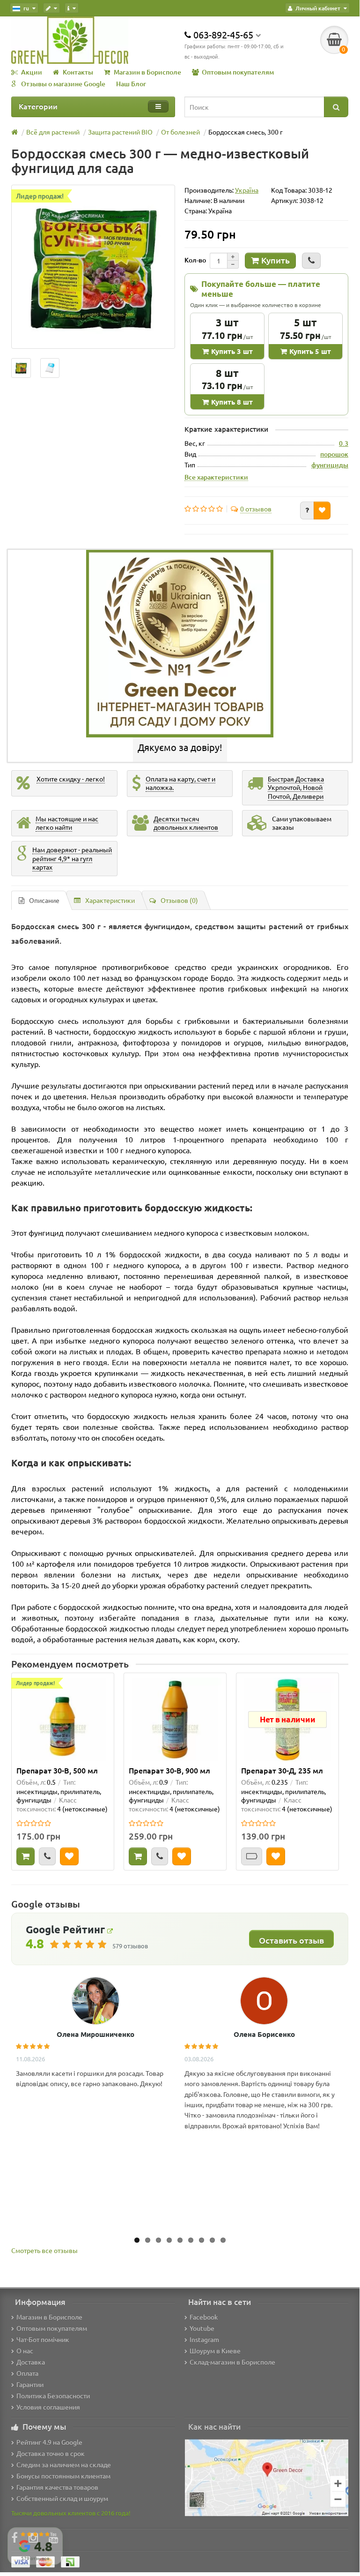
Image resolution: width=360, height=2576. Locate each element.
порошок (334, 454)
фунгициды (330, 465)
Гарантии (30, 2384)
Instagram (204, 2339)
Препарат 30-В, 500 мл (57, 1770)
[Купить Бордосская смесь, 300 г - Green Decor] (21, 368)
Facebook (204, 2317)
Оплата (27, 2373)
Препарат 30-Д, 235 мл (282, 1770)
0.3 (344, 443)
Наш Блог (131, 84)
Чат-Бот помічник (43, 2339)
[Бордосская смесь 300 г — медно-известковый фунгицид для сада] (93, 267)
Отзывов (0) (179, 900)
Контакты (78, 72)
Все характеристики (216, 477)
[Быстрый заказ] (311, 261)
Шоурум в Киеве (215, 2351)
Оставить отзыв (291, 1940)
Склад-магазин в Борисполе (232, 2362)
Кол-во (195, 260)
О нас (25, 2351)
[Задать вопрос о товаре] (307, 511)
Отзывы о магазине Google (63, 84)
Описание (44, 900)
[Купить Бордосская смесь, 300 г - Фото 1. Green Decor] (50, 368)
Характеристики (110, 900)
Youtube (202, 2328)
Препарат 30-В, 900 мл (169, 1770)
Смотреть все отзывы (44, 2250)
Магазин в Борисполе (147, 72)
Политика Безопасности (53, 2396)
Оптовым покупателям (238, 72)
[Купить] (26, 1856)
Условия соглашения (48, 2407)
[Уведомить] (252, 1856)
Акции (32, 72)
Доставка (31, 2362)
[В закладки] (322, 511)
